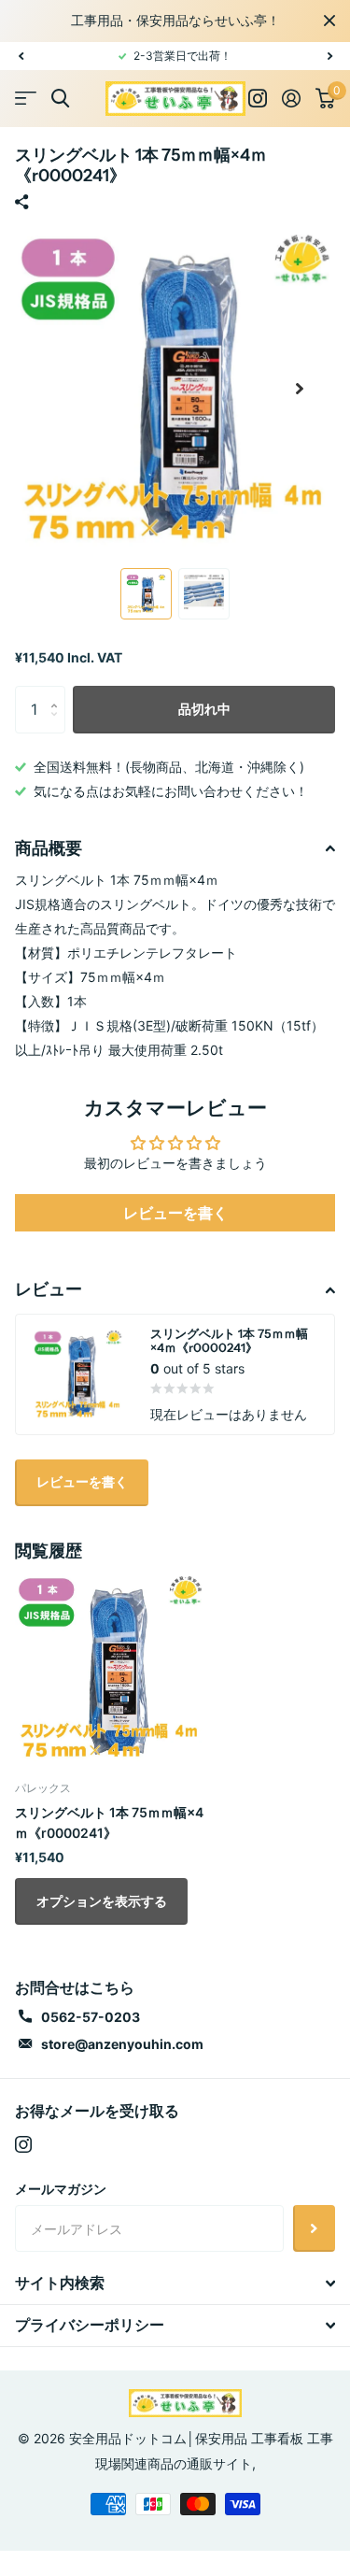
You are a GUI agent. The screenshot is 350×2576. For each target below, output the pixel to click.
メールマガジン (61, 2189)
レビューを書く (175, 1213)
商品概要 (49, 848)
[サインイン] (291, 98)
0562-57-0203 (91, 2017)
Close (329, 21)
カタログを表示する (26, 99)
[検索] (60, 99)
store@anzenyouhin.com (122, 2044)
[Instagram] (23, 2144)
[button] (21, 56)
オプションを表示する (102, 1901)
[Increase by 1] (58, 693)
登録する (314, 2228)
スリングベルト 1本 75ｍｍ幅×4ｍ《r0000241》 (109, 1822)
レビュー (49, 1289)
